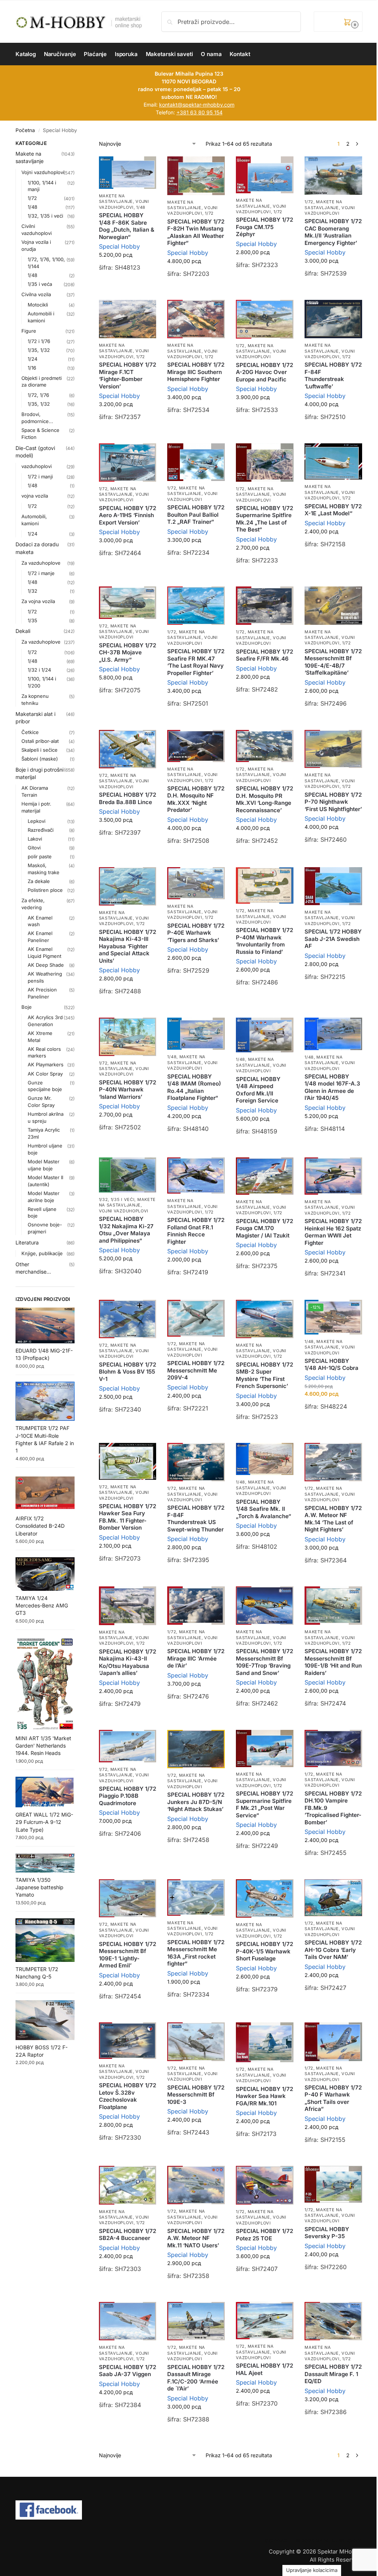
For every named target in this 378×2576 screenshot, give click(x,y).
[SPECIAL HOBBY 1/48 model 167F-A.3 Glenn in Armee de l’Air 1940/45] (333, 1034)
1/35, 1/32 (39, 350)
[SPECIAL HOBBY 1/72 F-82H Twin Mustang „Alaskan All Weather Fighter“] (196, 176)
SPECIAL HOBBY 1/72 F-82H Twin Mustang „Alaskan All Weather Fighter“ (196, 232)
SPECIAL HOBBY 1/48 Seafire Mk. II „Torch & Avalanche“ (264, 1509)
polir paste (40, 856)
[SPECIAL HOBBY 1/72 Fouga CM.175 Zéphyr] (265, 175)
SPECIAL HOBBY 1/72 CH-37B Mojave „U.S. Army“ (128, 652)
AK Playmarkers (46, 1064)
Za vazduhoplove (41, 563)
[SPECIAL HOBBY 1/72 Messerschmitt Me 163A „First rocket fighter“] (196, 1898)
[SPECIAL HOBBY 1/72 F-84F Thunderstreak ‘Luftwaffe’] (333, 319)
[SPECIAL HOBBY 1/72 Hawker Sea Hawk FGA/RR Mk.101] (265, 2042)
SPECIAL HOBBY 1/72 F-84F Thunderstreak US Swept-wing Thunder (196, 1519)
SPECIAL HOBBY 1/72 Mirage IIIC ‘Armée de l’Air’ (196, 1658)
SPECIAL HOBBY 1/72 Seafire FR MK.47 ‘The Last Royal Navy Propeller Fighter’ (196, 662)
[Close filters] (77, 144)
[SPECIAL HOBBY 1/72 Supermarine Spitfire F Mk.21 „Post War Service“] (265, 1749)
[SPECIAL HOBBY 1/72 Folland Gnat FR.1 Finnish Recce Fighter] (196, 1176)
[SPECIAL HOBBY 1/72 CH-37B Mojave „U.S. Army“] (128, 603)
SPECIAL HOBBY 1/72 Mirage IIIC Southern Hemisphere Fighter (196, 372)
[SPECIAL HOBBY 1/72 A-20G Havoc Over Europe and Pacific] (265, 319)
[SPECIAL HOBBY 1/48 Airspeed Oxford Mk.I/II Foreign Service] (265, 1035)
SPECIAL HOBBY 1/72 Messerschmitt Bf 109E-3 (196, 2095)
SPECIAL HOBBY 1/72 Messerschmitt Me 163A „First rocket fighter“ (196, 1953)
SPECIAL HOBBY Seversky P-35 (327, 2233)
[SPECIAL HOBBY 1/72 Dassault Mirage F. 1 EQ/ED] (333, 2321)
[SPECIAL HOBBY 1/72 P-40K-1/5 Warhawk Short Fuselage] (265, 1898)
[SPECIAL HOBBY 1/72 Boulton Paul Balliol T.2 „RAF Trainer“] (196, 462)
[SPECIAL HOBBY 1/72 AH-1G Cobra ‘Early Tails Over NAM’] (333, 1898)
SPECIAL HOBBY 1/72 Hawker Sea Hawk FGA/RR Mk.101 (264, 2096)
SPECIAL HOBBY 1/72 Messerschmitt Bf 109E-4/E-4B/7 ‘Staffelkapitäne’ (333, 662)
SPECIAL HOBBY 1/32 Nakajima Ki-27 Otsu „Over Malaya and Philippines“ (126, 1230)
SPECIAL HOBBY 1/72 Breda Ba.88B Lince (128, 798)
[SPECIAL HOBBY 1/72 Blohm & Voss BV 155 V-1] (128, 1319)
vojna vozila (35, 496)
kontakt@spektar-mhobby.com (197, 105)
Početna (25, 130)
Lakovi (35, 839)
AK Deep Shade (46, 965)
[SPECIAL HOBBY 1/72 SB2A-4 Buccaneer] (128, 2185)
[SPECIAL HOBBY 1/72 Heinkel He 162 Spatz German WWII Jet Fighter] (333, 1176)
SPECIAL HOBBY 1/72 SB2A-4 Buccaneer (128, 2235)
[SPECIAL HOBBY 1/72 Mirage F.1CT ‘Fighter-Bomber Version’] (128, 319)
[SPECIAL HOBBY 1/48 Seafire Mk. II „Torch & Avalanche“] (265, 1459)
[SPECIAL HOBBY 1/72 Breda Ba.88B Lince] (128, 749)
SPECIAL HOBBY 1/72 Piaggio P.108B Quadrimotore (128, 1796)
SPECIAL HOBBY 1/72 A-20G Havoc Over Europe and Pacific (264, 372)
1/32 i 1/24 (39, 670)
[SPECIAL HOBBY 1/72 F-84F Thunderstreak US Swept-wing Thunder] (196, 1462)
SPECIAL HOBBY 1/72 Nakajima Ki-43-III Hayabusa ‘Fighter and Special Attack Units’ (128, 946)
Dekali (23, 631)
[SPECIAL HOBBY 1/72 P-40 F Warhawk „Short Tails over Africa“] (333, 2042)
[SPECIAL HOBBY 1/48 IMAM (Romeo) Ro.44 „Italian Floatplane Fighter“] (196, 1034)
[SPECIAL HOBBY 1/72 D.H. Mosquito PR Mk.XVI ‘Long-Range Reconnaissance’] (265, 746)
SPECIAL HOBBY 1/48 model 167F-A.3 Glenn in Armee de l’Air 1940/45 (332, 1087)
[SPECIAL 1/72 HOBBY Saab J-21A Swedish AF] (333, 886)
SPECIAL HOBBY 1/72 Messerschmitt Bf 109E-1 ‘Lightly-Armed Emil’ (128, 1955)
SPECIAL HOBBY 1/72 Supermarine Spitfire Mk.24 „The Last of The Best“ (264, 519)
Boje (27, 1007)
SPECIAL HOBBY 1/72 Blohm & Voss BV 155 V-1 (128, 1372)
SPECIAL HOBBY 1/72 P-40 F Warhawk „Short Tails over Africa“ (333, 2098)
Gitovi (34, 848)
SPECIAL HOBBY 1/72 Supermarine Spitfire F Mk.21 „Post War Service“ (264, 1804)
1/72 (209, 213)
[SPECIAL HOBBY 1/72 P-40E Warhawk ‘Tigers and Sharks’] (196, 883)
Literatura (27, 1242)
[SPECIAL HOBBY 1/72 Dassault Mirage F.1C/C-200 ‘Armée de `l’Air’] (196, 2321)
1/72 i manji (40, 477)
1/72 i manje (41, 573)
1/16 (32, 368)
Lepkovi (37, 821)
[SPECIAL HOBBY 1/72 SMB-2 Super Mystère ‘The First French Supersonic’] (265, 1319)
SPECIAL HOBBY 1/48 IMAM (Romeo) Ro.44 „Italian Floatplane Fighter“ (194, 1087)
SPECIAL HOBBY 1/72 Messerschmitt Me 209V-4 (196, 1370)
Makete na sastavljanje (116, 199)
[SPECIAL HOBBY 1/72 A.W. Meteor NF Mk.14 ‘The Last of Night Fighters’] (333, 1462)
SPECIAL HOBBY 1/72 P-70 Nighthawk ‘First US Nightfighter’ (333, 802)
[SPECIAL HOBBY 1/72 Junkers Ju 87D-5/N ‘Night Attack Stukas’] (196, 1749)
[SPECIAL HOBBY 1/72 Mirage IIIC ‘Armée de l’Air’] (196, 1606)
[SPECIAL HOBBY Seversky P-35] (333, 2184)
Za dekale (39, 881)
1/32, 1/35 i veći (117, 1199)
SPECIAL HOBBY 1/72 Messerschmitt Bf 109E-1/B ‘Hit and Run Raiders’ (333, 1662)
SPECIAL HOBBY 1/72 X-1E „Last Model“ (333, 510)
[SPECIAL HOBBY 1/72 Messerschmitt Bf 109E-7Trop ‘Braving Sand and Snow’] (265, 1606)
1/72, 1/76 (38, 395)
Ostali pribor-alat (40, 741)
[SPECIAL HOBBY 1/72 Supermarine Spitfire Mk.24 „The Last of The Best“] (265, 463)
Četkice (30, 732)
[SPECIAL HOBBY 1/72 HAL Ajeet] (265, 2321)
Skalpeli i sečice (39, 750)
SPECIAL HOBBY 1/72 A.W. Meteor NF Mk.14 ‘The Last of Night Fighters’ (333, 1519)
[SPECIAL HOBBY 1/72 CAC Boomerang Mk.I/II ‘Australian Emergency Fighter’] (333, 176)
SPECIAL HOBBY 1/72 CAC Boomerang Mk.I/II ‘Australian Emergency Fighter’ (333, 232)
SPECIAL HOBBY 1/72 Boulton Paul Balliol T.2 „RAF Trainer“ (196, 515)
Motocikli (38, 305)
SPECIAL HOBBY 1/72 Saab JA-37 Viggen (128, 2371)
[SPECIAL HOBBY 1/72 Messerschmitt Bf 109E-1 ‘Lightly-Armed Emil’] (128, 1898)
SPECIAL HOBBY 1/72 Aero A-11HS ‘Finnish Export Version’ (128, 515)
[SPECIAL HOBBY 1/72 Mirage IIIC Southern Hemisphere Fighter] (196, 319)
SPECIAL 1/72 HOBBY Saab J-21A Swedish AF (333, 939)
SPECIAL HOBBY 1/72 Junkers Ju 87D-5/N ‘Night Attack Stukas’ (196, 1802)
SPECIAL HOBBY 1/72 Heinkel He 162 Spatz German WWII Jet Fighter (333, 1232)
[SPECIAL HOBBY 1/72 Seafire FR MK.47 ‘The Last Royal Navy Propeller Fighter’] (196, 606)
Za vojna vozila (38, 601)
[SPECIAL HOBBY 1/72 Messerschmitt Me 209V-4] (196, 1318)
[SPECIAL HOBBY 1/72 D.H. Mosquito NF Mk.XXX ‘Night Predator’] (196, 746)
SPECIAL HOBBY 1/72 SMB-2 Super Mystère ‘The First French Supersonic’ (264, 1375)
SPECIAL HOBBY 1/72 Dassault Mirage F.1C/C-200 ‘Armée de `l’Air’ (196, 2378)
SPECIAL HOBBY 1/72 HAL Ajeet (264, 2369)
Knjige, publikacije (42, 1253)
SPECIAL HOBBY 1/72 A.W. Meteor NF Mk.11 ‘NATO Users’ (196, 2238)
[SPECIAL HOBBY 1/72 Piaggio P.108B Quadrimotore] (128, 1746)
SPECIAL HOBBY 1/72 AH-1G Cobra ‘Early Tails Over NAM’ (333, 1950)
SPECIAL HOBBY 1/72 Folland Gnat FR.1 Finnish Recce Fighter (196, 1231)
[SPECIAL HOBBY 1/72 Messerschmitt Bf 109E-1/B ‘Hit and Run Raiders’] (333, 1606)
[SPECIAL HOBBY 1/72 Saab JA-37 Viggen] (128, 2321)
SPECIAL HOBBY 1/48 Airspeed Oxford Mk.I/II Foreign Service (258, 1090)
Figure (29, 331)
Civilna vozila (36, 294)
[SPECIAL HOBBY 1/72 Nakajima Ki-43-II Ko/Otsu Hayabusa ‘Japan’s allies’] (128, 1606)
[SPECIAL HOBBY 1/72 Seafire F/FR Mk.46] (265, 606)
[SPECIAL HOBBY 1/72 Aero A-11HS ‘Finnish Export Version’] (128, 463)
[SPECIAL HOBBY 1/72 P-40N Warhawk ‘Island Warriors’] (128, 1037)
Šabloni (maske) (40, 759)
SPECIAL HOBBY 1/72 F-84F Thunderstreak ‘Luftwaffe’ (333, 375)
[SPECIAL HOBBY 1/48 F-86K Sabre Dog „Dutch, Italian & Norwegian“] (128, 173)
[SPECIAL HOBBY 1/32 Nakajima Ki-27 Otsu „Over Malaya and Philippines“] (128, 1175)
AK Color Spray (45, 1074)
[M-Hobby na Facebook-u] (189, 2510)
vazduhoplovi (37, 466)
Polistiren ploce (45, 890)
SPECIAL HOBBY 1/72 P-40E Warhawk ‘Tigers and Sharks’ (196, 933)
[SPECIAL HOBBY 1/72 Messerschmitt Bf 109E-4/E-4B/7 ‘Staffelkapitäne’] (333, 605)
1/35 (32, 620)
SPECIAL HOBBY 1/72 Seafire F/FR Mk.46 (264, 655)
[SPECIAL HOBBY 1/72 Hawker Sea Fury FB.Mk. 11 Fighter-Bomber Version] (128, 1461)
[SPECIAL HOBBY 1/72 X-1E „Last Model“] (333, 461)
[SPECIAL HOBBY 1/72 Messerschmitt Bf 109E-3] (196, 2042)
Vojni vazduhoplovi (124, 204)
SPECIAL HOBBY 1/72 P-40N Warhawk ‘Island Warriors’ (128, 1090)
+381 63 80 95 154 (200, 112)
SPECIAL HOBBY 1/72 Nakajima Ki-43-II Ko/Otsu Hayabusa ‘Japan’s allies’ (128, 1662)
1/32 (32, 591)
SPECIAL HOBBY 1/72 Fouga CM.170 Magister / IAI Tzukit (264, 1228)
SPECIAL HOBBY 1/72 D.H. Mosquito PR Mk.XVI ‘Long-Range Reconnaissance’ (264, 799)
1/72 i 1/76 (39, 341)
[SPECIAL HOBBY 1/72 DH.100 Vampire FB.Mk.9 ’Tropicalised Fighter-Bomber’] (333, 1749)
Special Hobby (119, 246)
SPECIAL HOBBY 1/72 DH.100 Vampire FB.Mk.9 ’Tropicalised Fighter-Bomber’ (333, 1808)
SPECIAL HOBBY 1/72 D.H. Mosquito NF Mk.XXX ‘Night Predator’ (196, 799)
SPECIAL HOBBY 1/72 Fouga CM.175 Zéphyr (264, 227)
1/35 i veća (40, 284)
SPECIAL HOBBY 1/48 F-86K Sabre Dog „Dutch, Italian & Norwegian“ (127, 226)
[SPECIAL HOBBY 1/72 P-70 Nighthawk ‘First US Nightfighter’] (333, 749)
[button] (338, 22)
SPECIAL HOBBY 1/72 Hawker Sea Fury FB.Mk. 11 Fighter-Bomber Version (128, 1517)
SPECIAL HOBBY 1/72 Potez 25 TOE (264, 2235)
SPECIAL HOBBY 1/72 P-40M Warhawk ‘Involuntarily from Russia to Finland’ (264, 941)
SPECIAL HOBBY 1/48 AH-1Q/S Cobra (331, 1365)
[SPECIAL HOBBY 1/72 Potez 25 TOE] (265, 2185)
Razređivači (41, 830)
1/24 (32, 359)
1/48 (141, 207)
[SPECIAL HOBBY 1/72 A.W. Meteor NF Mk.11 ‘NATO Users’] (196, 2185)
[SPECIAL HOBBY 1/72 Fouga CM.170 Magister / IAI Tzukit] (265, 1176)
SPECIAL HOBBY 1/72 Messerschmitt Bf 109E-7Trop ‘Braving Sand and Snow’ (264, 1662)
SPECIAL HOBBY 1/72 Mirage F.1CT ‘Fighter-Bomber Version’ (128, 375)
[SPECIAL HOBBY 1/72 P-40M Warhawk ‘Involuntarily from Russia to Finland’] (265, 886)
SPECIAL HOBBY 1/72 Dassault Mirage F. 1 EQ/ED (333, 2374)
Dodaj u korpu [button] (128, 286)
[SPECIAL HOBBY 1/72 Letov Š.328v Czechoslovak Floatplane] (128, 2041)
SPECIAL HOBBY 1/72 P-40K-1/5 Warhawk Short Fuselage (264, 1951)
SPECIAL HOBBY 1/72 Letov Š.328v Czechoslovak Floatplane (128, 2096)
